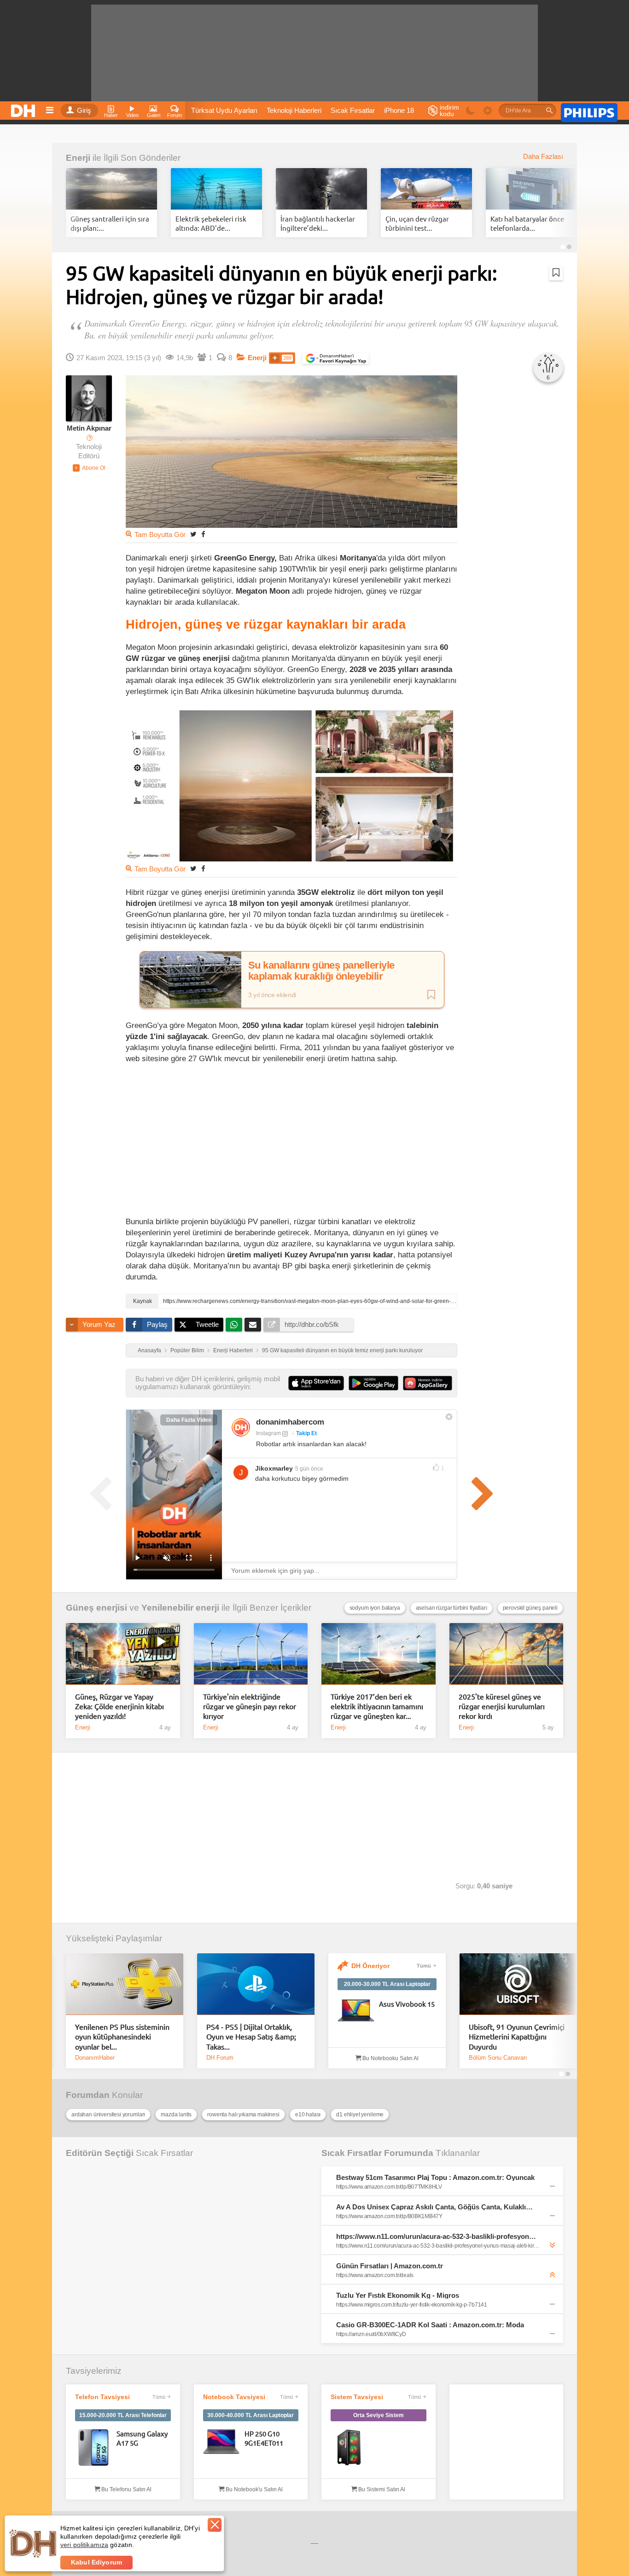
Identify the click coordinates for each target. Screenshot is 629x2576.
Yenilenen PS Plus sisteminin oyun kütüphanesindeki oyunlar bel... (122, 2036)
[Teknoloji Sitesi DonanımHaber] (24, 108)
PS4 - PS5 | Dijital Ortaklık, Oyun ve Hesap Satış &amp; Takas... (251, 2036)
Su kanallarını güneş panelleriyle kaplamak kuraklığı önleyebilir (321, 971)
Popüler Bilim (187, 1350)
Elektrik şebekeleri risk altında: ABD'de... (211, 223)
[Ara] (549, 111)
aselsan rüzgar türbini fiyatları (451, 1608)
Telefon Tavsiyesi (102, 2397)
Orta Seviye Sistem (379, 2415)
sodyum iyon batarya (375, 1608)
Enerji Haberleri (233, 1350)
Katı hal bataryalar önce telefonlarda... (527, 223)
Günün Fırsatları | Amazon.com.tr (390, 2266)
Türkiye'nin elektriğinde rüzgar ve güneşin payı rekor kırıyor (250, 1706)
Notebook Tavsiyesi (234, 2397)
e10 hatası (308, 2115)
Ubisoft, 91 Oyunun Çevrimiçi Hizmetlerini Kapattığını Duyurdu (517, 2036)
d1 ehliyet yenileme (360, 2115)
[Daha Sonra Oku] (556, 273)
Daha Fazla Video (189, 1420)
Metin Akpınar (89, 428)
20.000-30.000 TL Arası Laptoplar (387, 1984)
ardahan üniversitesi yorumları (108, 2115)
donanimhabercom (290, 1422)
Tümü (424, 1966)
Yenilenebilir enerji (180, 1608)
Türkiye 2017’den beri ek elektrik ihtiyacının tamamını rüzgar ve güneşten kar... (377, 1706)
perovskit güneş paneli (530, 1608)
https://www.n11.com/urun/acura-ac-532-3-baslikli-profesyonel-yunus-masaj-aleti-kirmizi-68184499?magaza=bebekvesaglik (436, 2236)
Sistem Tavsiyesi (357, 2397)
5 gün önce (309, 1469)
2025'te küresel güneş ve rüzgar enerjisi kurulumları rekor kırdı (502, 1706)
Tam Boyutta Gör (160, 535)
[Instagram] (241, 1427)
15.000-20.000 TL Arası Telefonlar (123, 2415)
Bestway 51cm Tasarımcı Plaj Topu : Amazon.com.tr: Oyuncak (435, 2177)
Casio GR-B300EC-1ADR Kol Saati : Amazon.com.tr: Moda (430, 2325)
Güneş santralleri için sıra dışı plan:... (110, 223)
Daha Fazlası (543, 157)
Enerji (78, 158)
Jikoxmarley (274, 1468)
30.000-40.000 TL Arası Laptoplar (250, 2415)
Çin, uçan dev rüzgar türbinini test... (417, 223)
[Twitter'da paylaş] (193, 534)
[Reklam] (589, 111)
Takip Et (306, 1433)
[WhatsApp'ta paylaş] (234, 1325)
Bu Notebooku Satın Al (390, 2058)
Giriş (84, 111)
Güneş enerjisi (96, 1608)
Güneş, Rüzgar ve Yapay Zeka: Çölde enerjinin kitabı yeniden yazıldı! (119, 1706)
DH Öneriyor (370, 1966)
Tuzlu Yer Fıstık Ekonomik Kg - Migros (398, 2295)
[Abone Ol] (89, 468)
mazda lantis (176, 2115)
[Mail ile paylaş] (253, 1325)
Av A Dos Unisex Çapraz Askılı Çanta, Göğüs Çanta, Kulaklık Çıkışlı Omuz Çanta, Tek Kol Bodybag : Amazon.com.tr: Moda (436, 2207)
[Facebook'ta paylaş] (203, 534)
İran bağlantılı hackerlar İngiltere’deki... (318, 223)
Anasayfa (149, 1350)
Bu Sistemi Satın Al (381, 2489)
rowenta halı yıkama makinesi (243, 2115)
